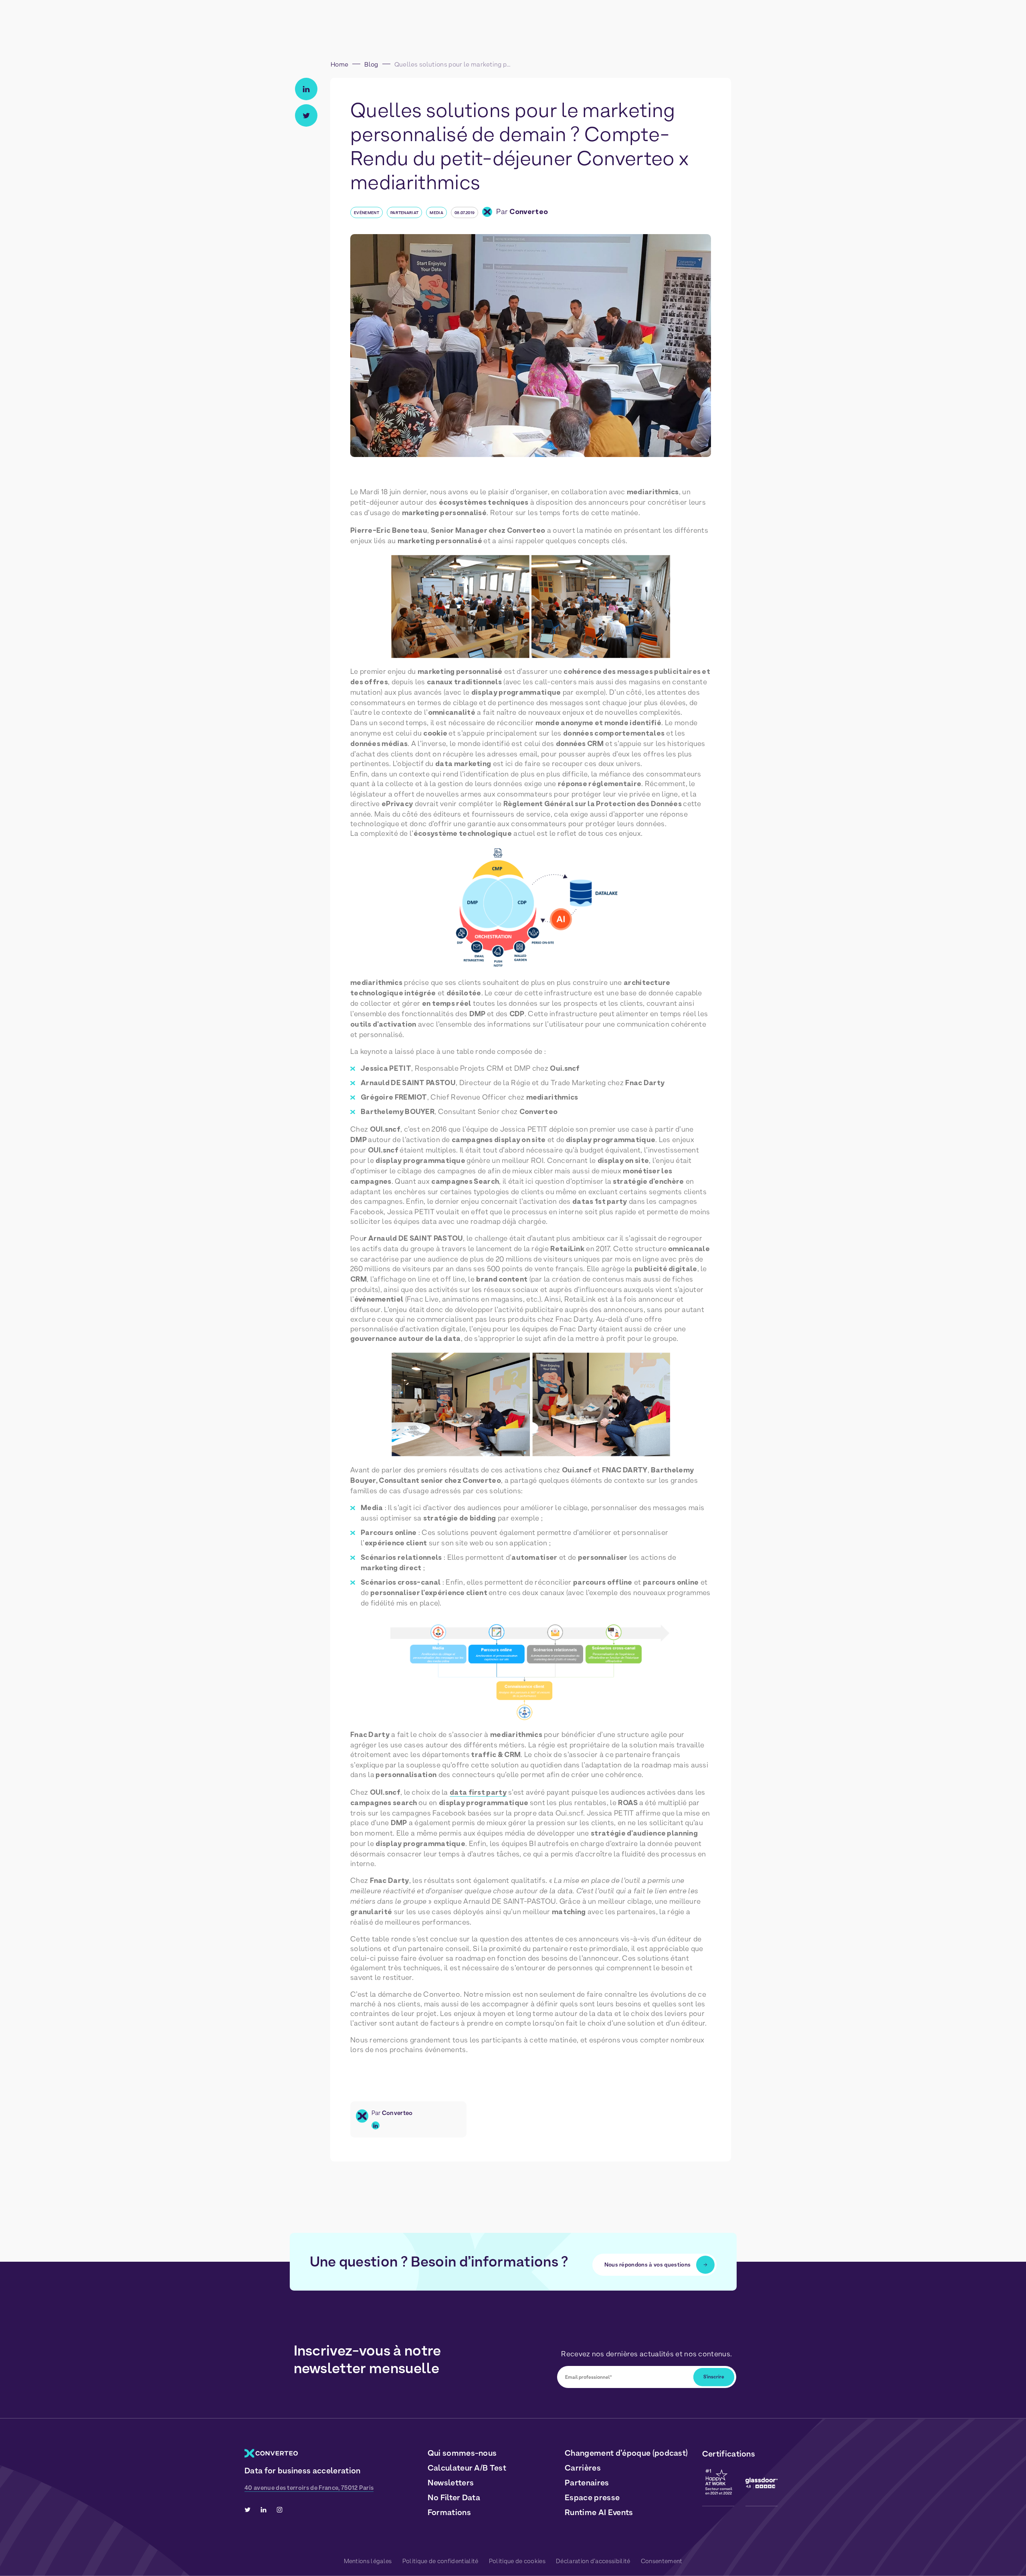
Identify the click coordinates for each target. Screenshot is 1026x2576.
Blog (371, 64)
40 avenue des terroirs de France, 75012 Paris (309, 2488)
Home (339, 64)
